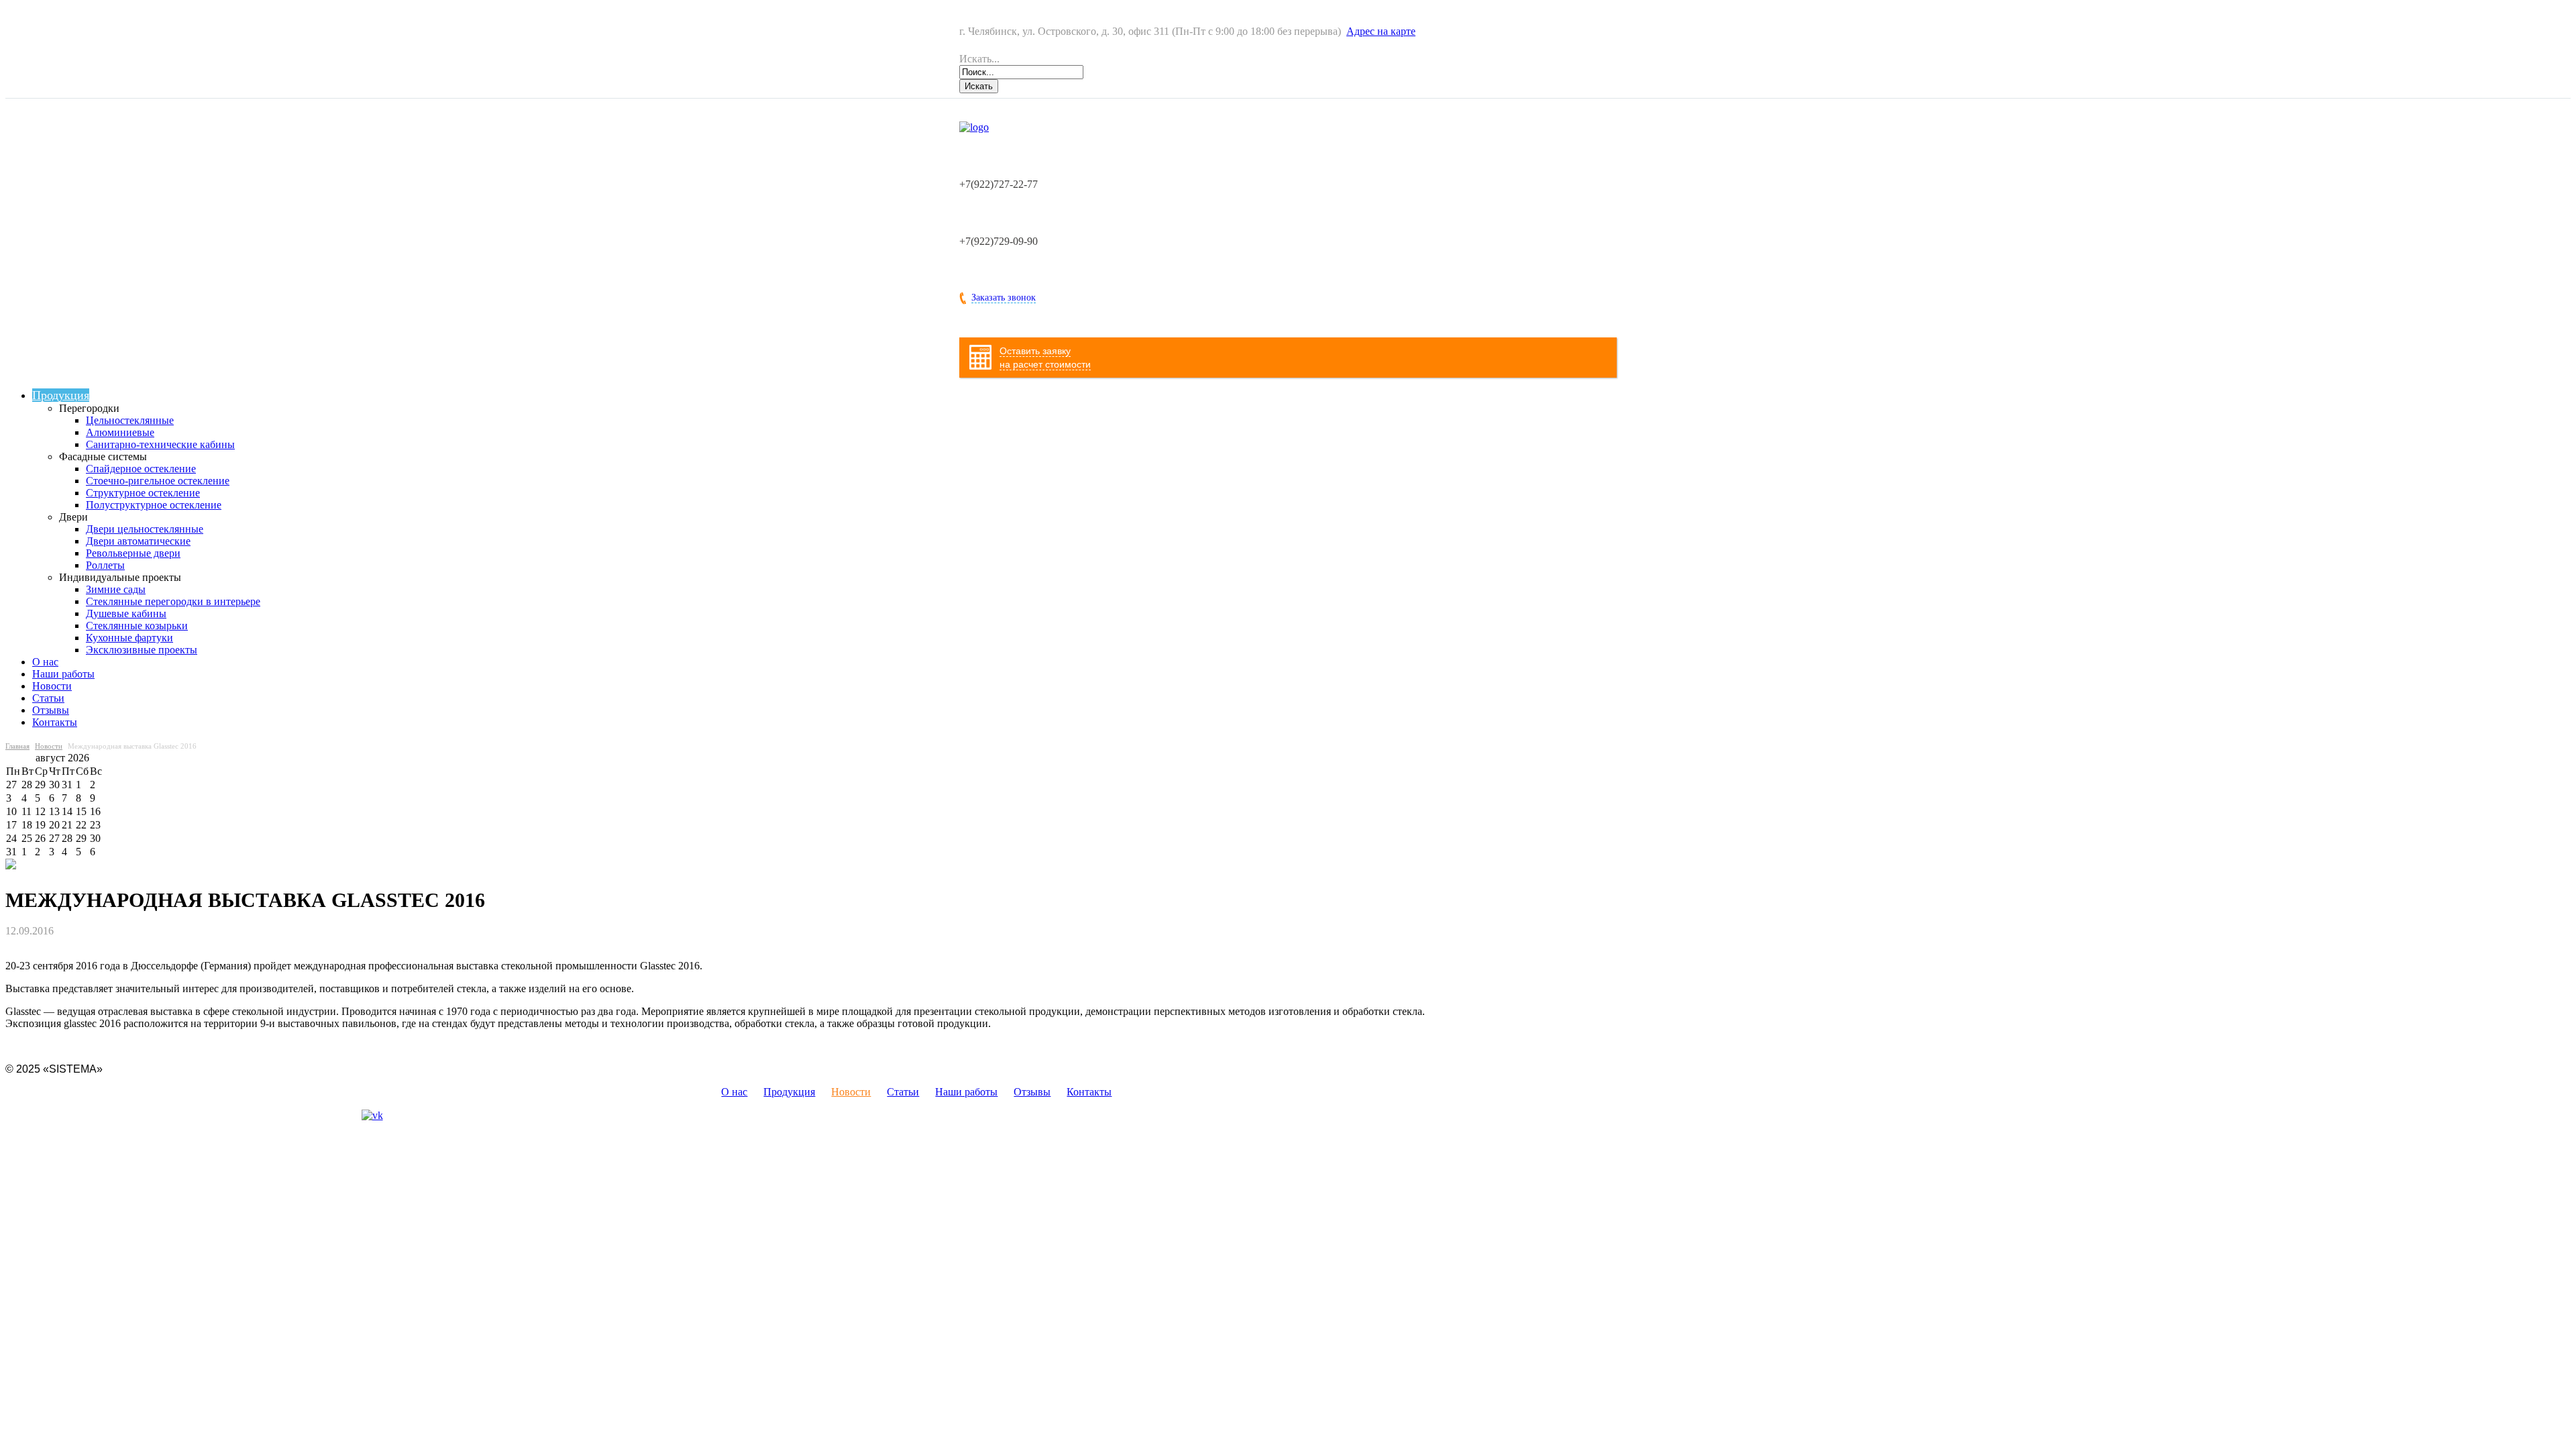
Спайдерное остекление (141, 469)
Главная (17, 746)
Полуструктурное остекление (154, 505)
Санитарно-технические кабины (160, 444)
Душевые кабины (126, 613)
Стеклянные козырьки (137, 626)
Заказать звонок (1004, 298)
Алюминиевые (120, 432)
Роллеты (105, 565)
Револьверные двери (133, 553)
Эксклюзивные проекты (142, 650)
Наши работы (63, 674)
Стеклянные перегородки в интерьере (173, 601)
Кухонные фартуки (129, 638)
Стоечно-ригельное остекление (158, 481)
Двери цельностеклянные (145, 529)
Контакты (55, 722)
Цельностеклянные (130, 420)
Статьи (48, 698)
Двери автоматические (138, 541)
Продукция (61, 395)
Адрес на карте (1381, 31)
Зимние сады (116, 589)
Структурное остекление (143, 493)
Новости (52, 686)
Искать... (979, 59)
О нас (45, 662)
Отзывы (51, 710)
